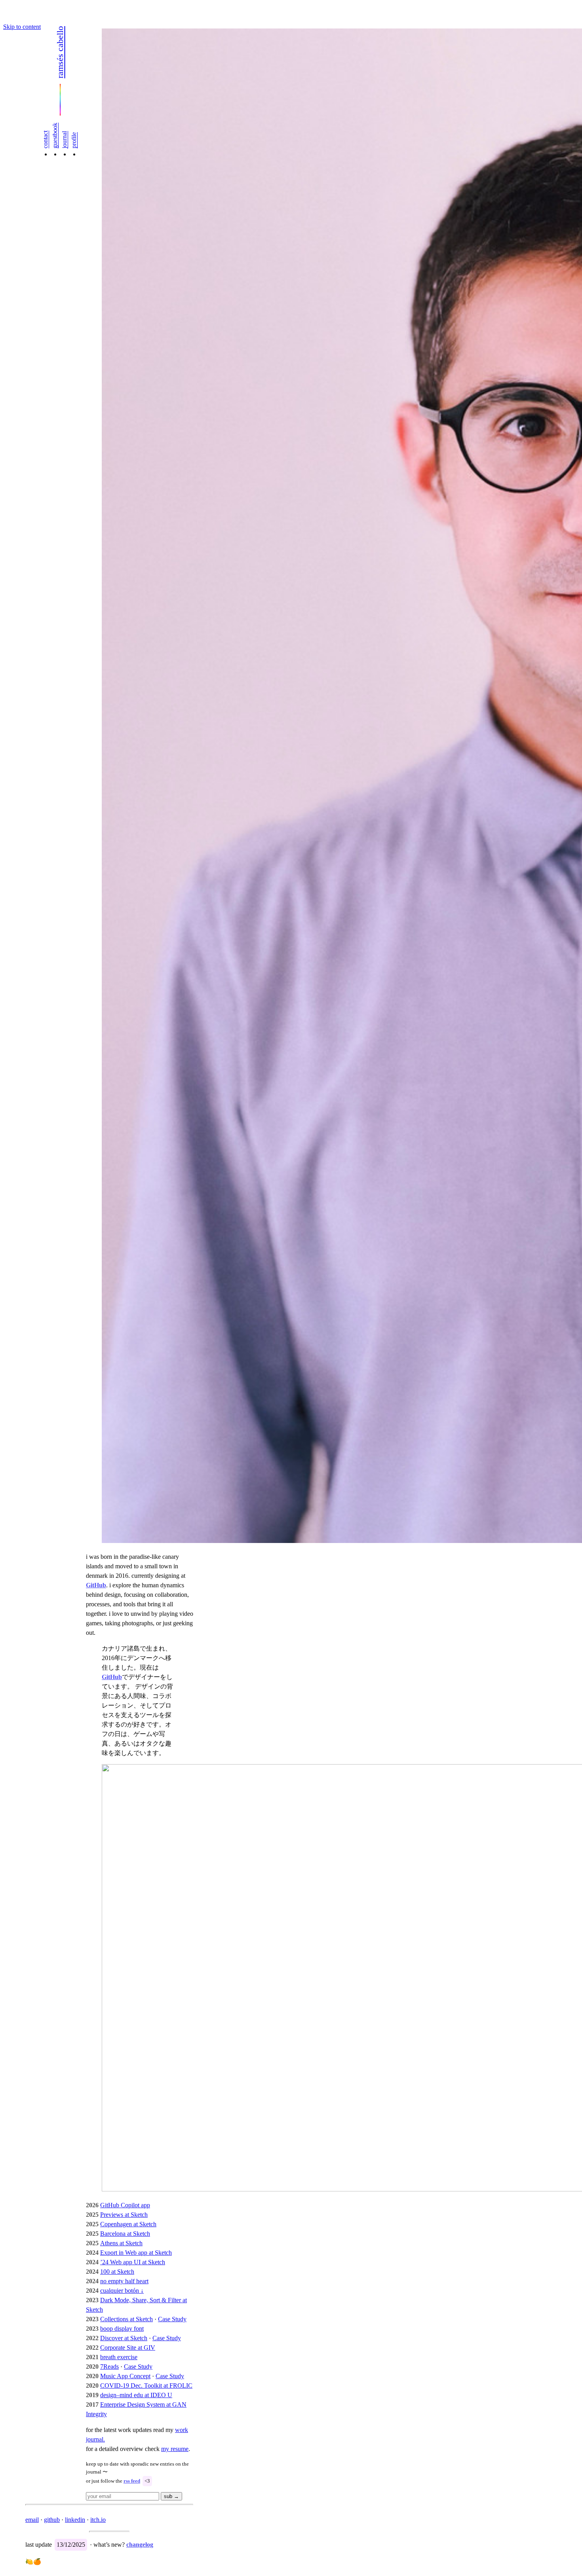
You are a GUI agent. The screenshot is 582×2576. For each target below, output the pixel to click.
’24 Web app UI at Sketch (133, 2262)
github (52, 2520)
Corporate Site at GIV (128, 2348)
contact (45, 139)
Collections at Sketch (126, 2319)
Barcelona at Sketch (125, 2234)
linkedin (75, 2520)
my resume (175, 2449)
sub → (171, 2496)
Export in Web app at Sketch (136, 2253)
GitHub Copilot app (125, 2205)
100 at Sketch (117, 2272)
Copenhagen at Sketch (128, 2224)
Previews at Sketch (124, 2215)
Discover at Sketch (124, 2338)
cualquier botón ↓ (122, 2291)
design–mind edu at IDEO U (136, 2395)
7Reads (109, 2367)
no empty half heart (124, 2281)
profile (74, 140)
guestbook (55, 136)
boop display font (122, 2329)
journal (64, 140)
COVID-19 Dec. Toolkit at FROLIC (146, 2386)
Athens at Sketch (121, 2243)
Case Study (172, 2319)
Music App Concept (125, 2376)
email (32, 2520)
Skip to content (22, 27)
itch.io (98, 2520)
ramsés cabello (60, 52)
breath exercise (119, 2357)
